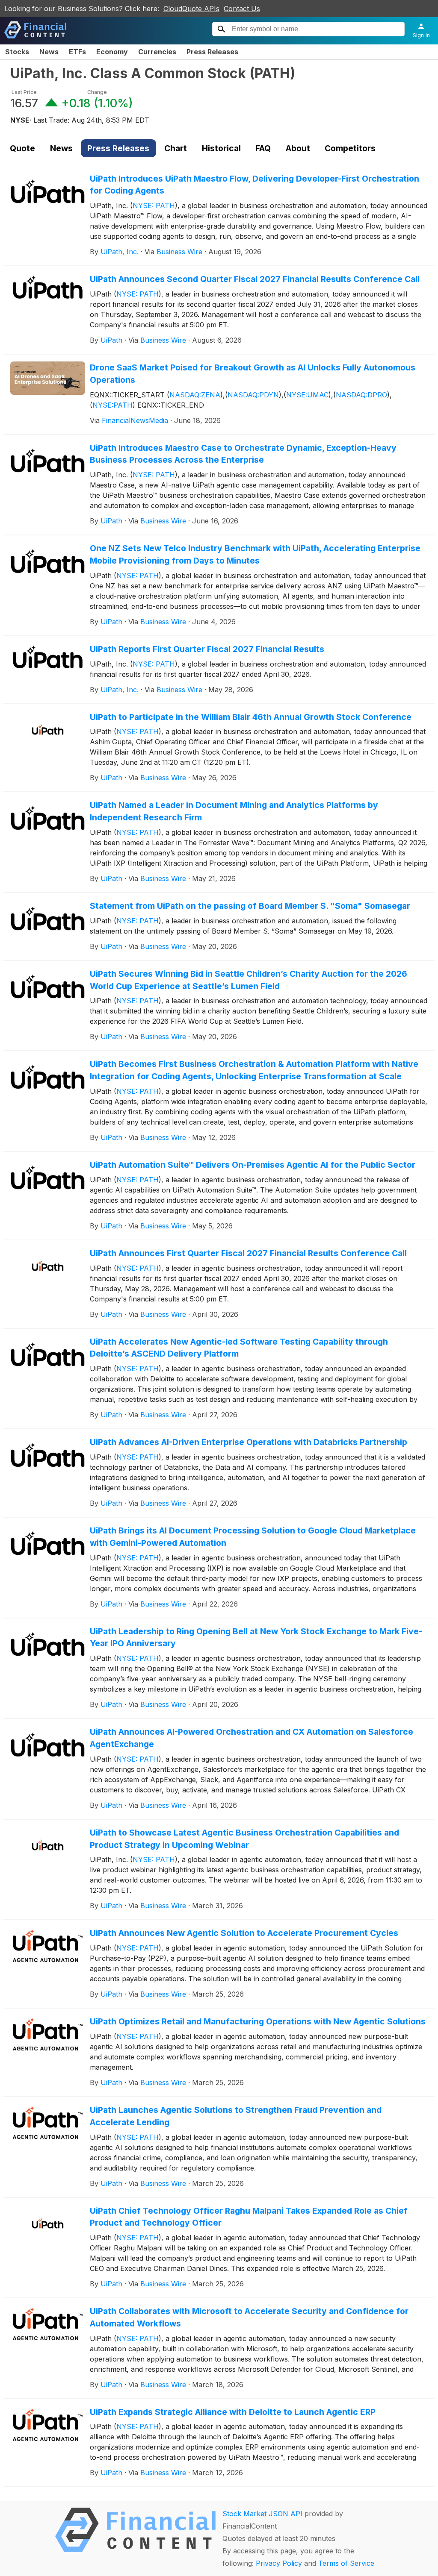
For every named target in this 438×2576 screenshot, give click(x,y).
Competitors (350, 148)
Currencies (157, 52)
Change (97, 92)
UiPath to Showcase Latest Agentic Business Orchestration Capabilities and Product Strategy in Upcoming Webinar (244, 1839)
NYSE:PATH (112, 405)
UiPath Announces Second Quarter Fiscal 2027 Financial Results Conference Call (255, 279)
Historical (221, 148)
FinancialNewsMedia (135, 420)
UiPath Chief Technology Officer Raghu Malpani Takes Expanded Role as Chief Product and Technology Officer (249, 2217)
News (49, 52)
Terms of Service (346, 2563)
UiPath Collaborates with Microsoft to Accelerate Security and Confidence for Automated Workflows (249, 2317)
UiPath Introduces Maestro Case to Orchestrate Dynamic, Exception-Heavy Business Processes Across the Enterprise (243, 454)
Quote (22, 148)
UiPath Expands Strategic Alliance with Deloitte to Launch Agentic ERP (233, 2412)
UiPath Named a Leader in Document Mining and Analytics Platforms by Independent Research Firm (234, 811)
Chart (176, 148)
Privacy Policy (279, 2563)
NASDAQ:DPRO (361, 395)
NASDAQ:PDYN (253, 395)
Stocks (17, 52)
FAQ (263, 148)
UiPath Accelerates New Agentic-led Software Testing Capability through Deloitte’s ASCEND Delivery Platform (239, 1348)
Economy (112, 52)
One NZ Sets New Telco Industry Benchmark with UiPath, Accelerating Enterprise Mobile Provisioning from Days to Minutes (255, 554)
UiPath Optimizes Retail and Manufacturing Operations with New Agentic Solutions (258, 2021)
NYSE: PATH (154, 206)
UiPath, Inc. (120, 252)
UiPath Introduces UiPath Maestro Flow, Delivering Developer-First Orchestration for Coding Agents (255, 185)
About (298, 148)
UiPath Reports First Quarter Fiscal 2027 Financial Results (207, 649)
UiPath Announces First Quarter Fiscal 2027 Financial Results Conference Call (248, 1253)
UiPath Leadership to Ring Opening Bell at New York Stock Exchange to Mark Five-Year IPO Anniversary (256, 1638)
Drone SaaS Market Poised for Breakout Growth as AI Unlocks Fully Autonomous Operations (253, 374)
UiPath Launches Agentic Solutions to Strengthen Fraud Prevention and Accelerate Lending (236, 2116)
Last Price (24, 92)
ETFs (77, 52)
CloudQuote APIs (191, 9)
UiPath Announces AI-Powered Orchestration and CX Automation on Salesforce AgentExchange (252, 1738)
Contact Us (242, 9)
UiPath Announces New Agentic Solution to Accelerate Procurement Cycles (244, 1933)
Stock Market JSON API (262, 2514)
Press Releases (212, 52)
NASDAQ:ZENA (195, 395)
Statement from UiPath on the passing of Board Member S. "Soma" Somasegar (250, 906)
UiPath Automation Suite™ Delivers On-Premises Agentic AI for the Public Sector (253, 1165)
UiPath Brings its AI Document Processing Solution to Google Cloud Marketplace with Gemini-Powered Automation (253, 1537)
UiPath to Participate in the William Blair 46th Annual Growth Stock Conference (251, 717)
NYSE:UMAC (307, 395)
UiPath (111, 340)
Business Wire (179, 252)
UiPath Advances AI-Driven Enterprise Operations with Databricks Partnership (249, 1442)
